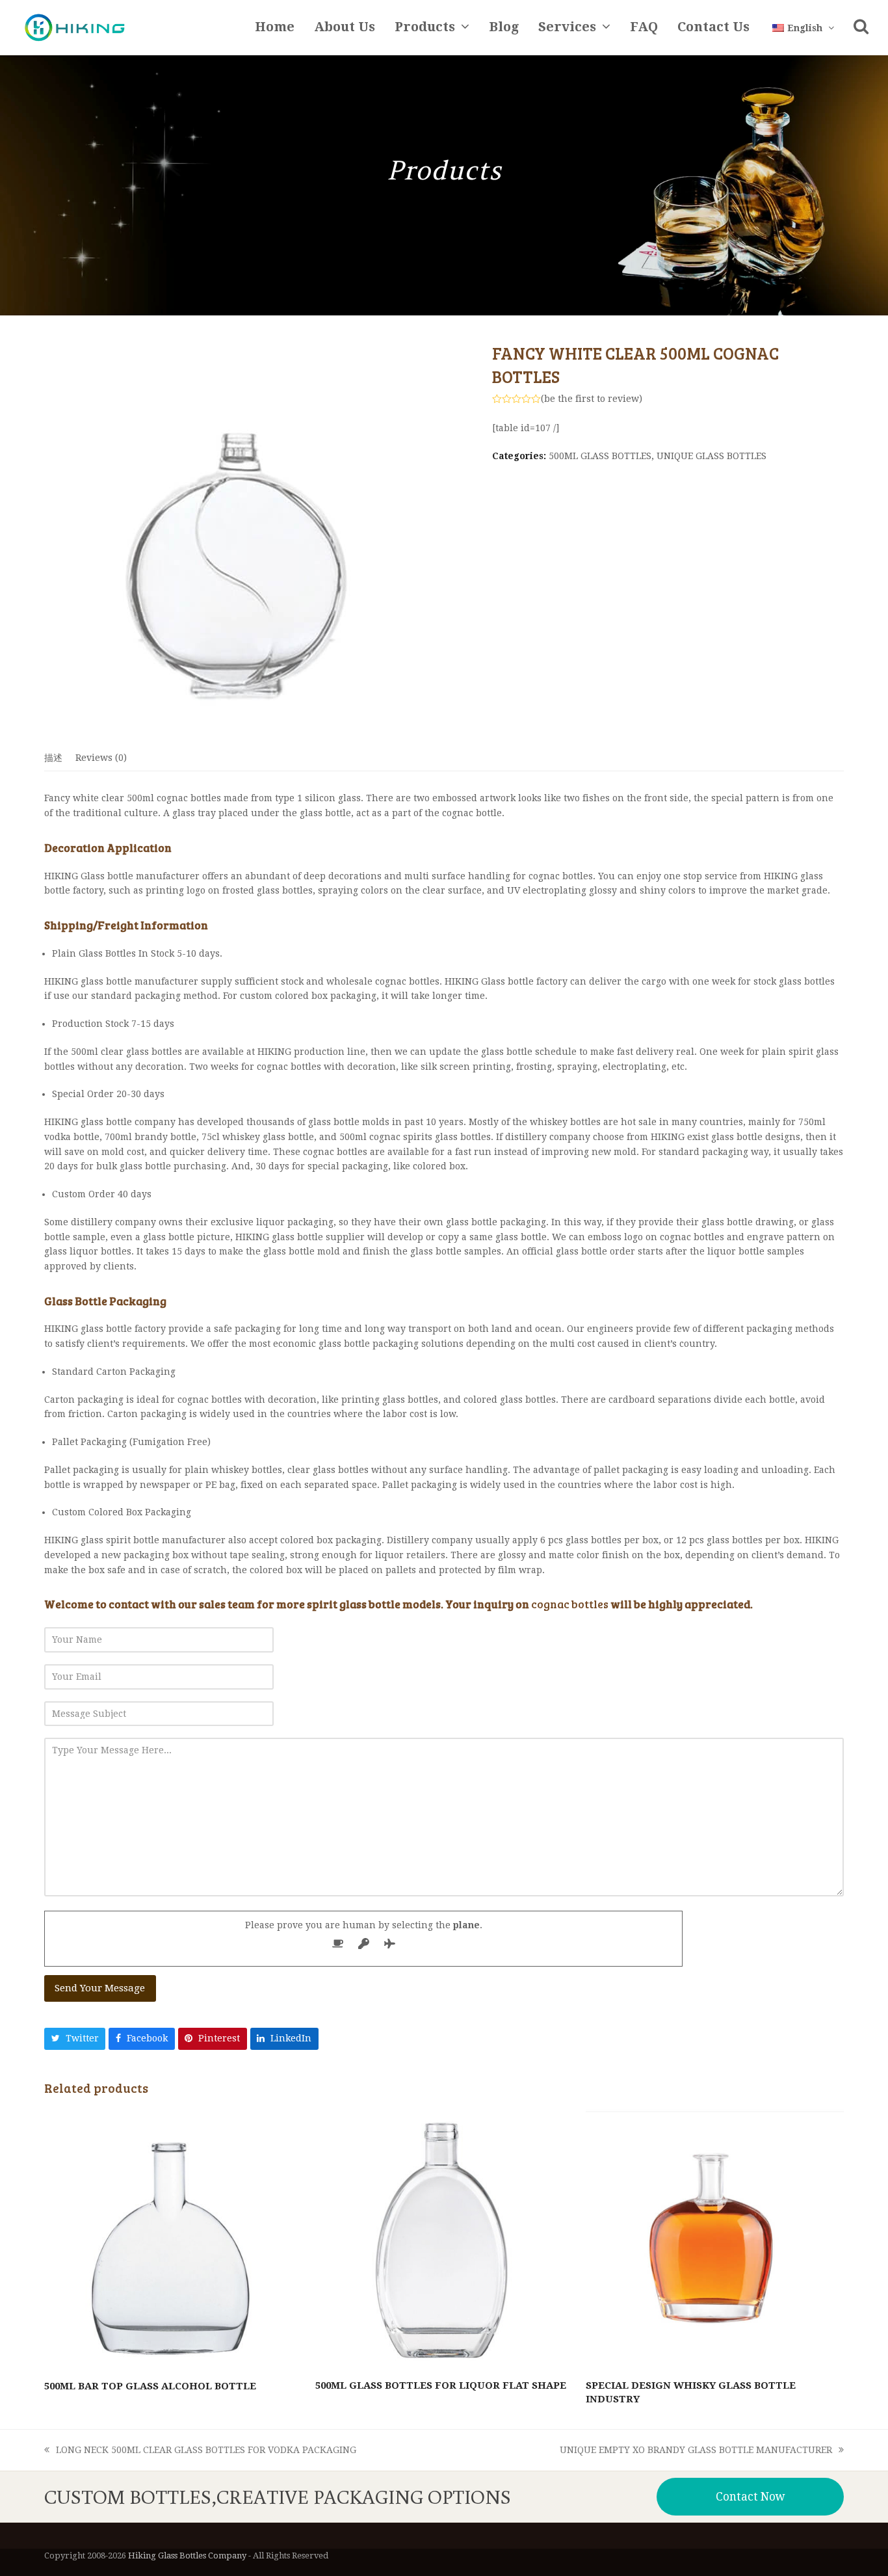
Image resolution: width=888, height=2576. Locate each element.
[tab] (53, 758)
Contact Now (751, 2497)
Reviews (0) (101, 758)
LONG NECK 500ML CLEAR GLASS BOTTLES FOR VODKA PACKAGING (200, 2451)
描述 (53, 758)
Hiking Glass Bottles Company (187, 2556)
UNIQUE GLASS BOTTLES (712, 456)
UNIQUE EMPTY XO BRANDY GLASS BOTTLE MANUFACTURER (696, 2451)
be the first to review (592, 399)
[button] (861, 28)
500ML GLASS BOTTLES (600, 456)
